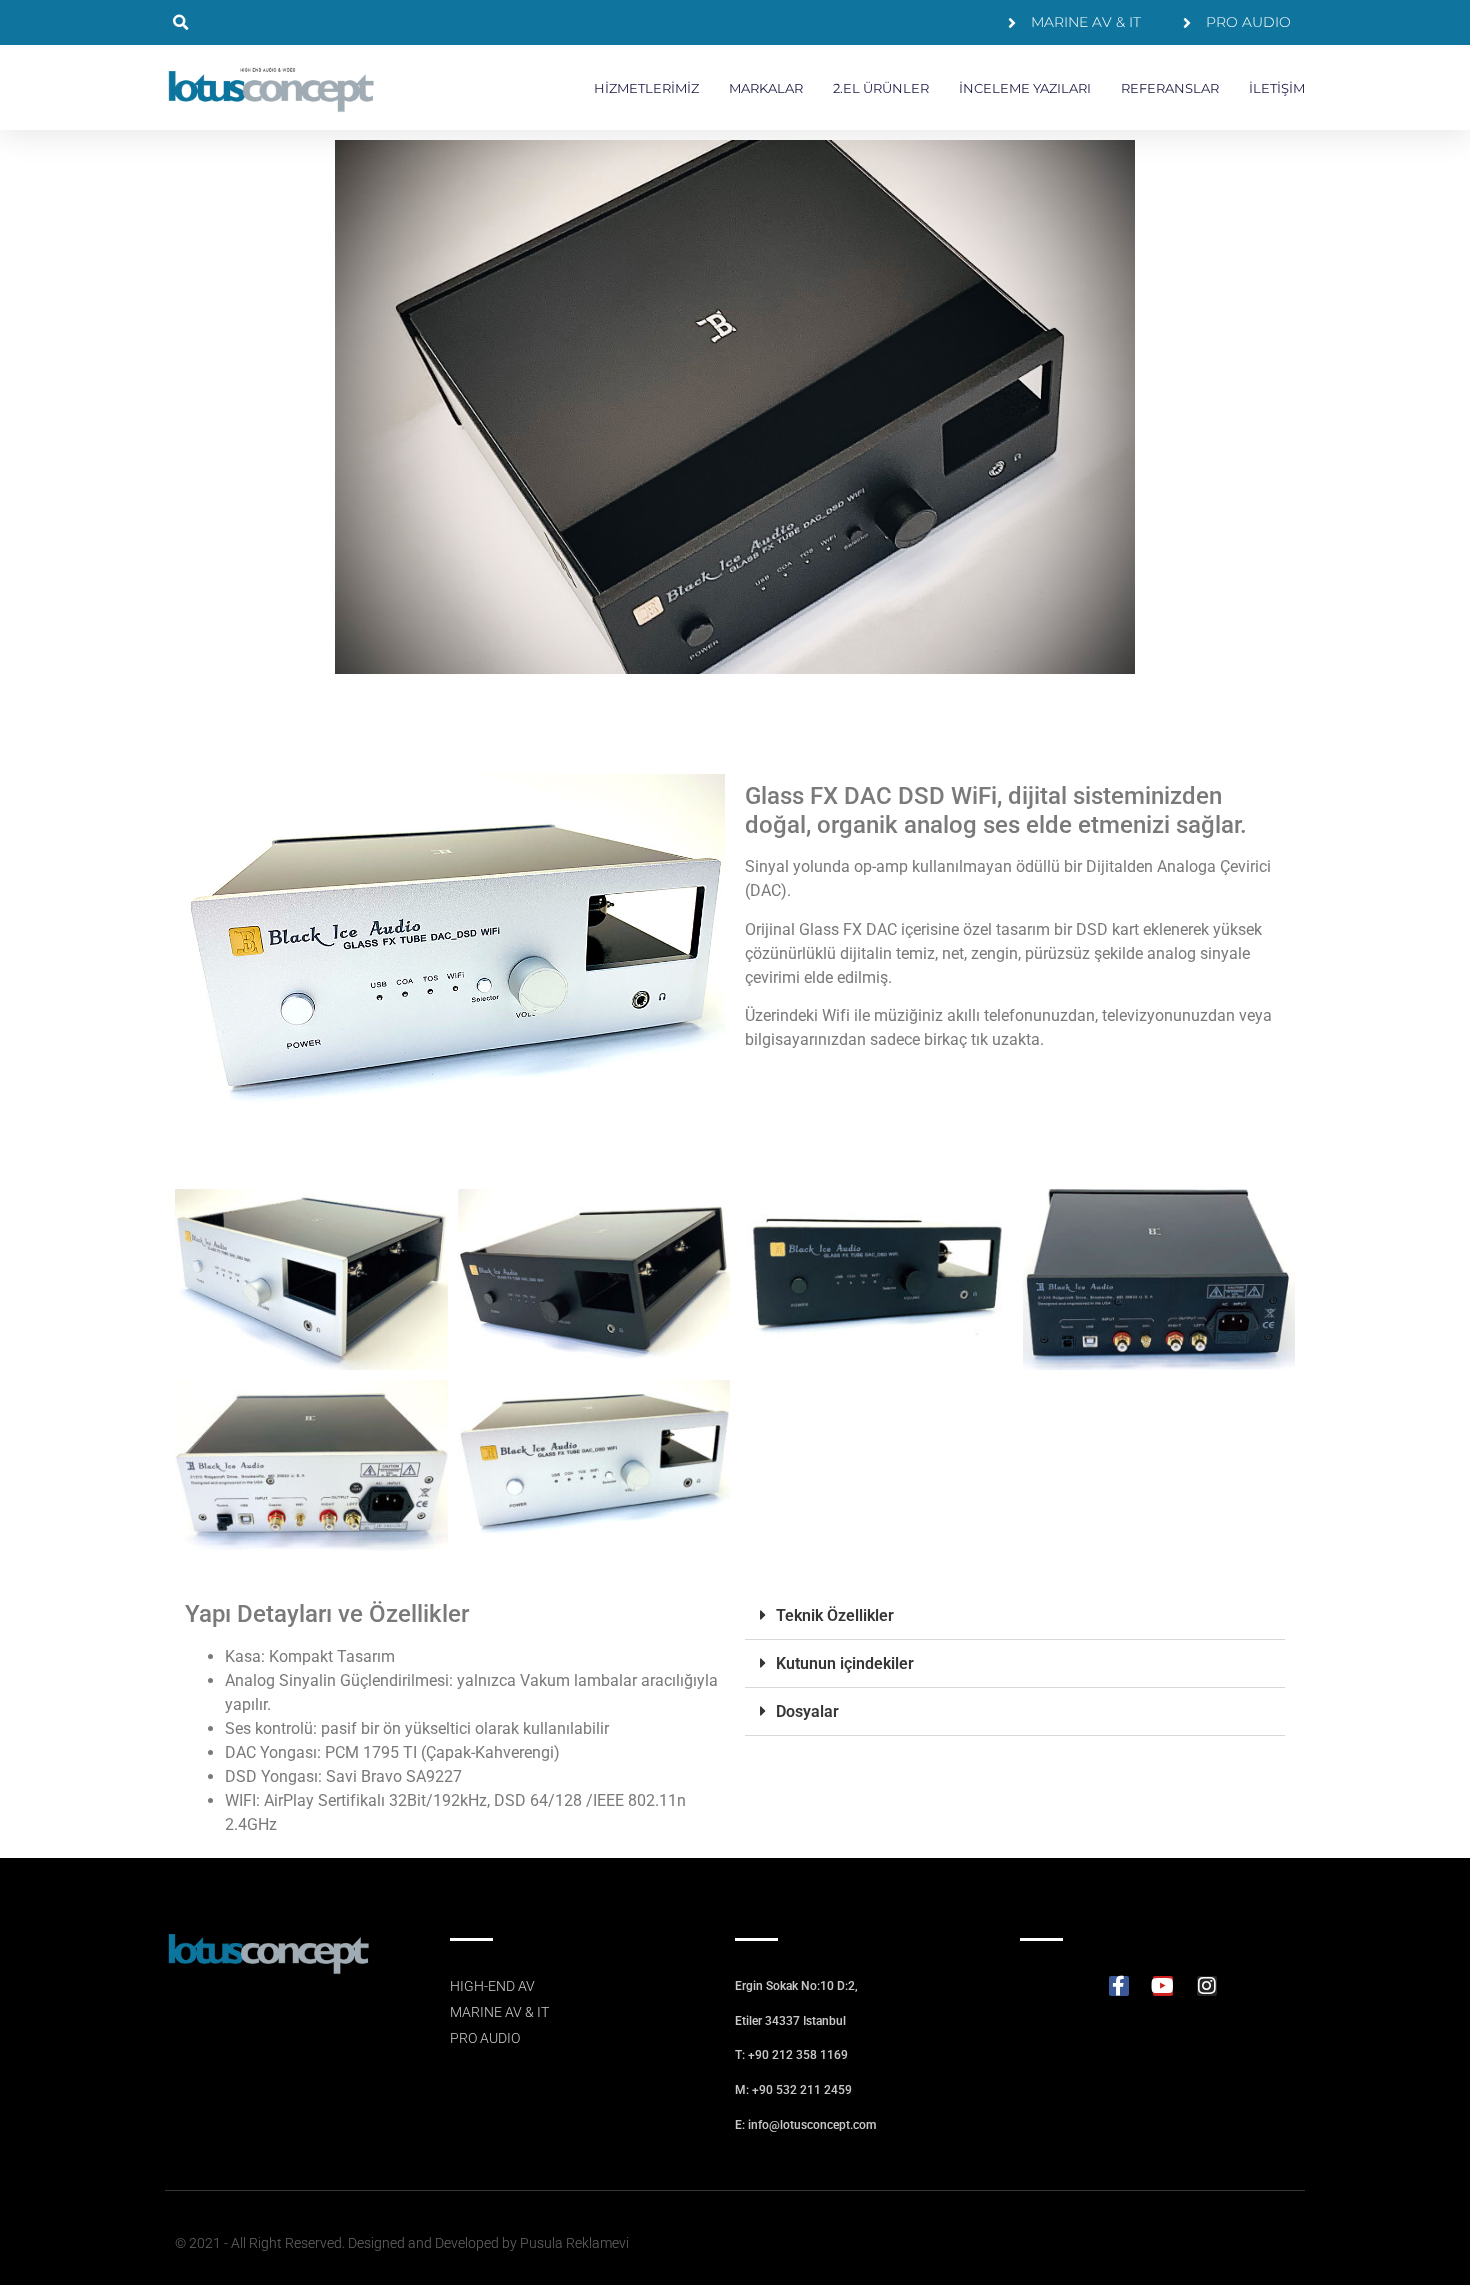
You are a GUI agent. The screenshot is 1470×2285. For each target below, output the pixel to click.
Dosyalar (807, 1711)
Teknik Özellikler (835, 1615)
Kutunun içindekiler (845, 1663)
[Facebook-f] (1119, 1986)
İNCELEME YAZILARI (1025, 88)
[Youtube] (1163, 1986)
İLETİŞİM (1277, 88)
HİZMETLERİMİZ (646, 88)
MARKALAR (766, 88)
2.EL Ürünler (881, 88)
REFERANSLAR (1170, 88)
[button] (180, 22)
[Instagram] (1207, 1986)
